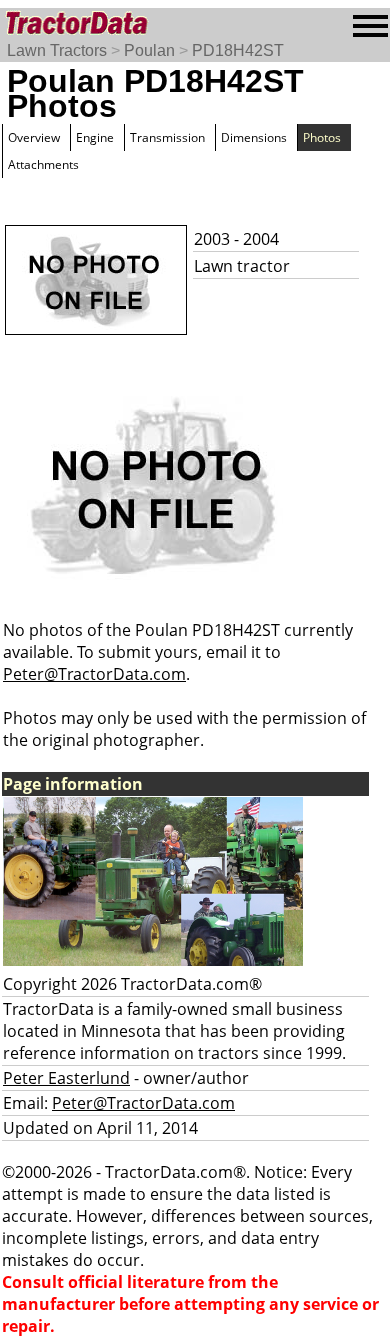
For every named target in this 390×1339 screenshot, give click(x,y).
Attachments (43, 164)
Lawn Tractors (57, 50)
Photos (322, 137)
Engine (95, 137)
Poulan (149, 50)
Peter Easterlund (66, 1078)
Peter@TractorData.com (94, 674)
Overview (34, 137)
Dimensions (254, 137)
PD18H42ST (238, 50)
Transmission (167, 137)
